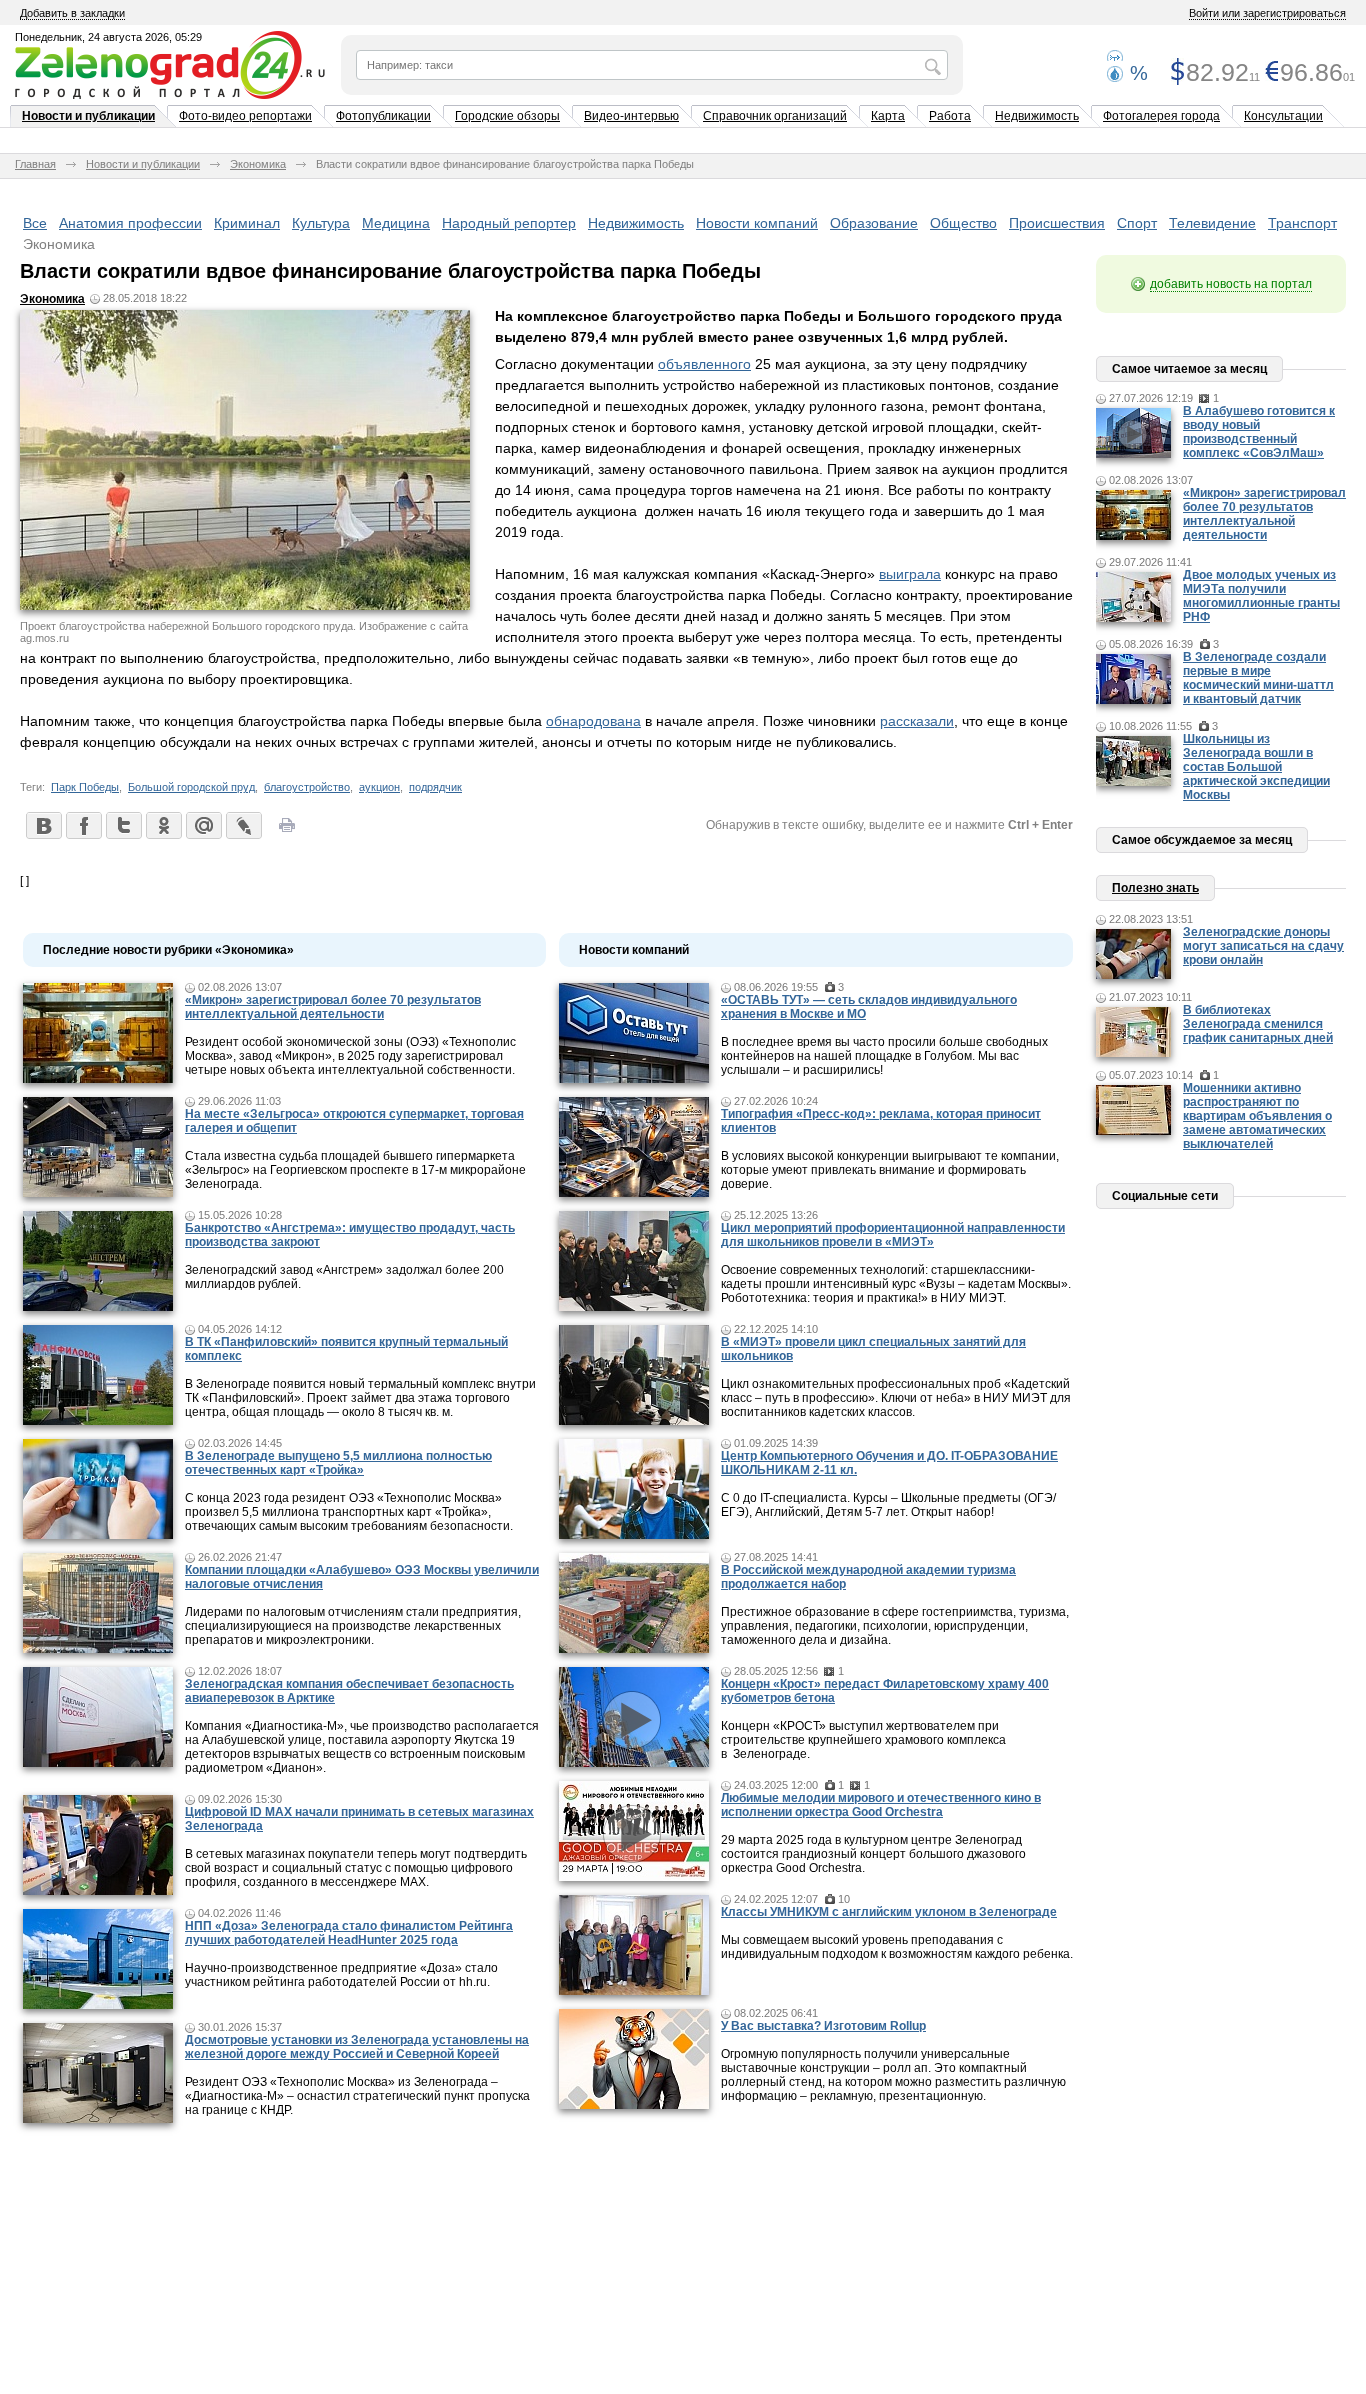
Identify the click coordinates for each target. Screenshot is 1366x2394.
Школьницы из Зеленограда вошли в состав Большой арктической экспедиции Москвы (1256, 767)
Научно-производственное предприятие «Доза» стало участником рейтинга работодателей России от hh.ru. (341, 1975)
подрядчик (435, 787)
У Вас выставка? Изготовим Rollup (823, 2026)
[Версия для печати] (287, 831)
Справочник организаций (775, 116)
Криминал (247, 223)
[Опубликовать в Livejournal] (243, 825)
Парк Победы (85, 787)
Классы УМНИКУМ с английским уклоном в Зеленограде (889, 1912)
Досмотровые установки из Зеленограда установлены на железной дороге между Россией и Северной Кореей (357, 2047)
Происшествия (1057, 223)
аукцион (379, 787)
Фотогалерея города (1161, 116)
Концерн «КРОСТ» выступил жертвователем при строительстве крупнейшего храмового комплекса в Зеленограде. (863, 1740)
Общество (963, 223)
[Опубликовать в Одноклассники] (163, 825)
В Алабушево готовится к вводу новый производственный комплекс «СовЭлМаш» (1259, 432)
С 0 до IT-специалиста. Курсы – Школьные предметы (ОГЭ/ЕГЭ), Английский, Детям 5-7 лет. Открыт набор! (888, 1505)
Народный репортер (509, 223)
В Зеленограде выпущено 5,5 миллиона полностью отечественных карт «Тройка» (338, 1463)
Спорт (1137, 223)
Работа (950, 116)
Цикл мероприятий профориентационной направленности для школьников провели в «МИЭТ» (893, 1235)
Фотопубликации (383, 116)
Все (35, 223)
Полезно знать (1155, 888)
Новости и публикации (88, 116)
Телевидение (1212, 223)
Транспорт (1302, 223)
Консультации (1283, 116)
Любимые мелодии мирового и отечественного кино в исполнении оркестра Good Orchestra (881, 1805)
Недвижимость (1037, 116)
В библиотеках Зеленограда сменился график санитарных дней (1258, 1024)
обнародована (593, 721)
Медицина (396, 223)
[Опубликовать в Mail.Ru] (203, 825)
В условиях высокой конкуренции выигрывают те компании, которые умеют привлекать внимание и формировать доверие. (890, 1170)
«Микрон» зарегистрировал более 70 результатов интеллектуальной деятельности (333, 1007)
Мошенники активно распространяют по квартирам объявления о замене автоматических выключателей (1257, 1116)
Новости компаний (757, 223)
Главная (35, 164)
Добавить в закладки (72, 13)
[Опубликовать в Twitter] (123, 825)
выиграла (910, 574)
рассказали (917, 721)
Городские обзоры (507, 116)
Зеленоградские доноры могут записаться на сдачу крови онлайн (1263, 946)
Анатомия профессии (130, 223)
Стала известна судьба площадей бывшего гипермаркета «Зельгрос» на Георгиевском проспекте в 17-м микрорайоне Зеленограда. (355, 1170)
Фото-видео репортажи (245, 116)
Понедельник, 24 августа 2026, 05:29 (108, 37)
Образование (874, 223)
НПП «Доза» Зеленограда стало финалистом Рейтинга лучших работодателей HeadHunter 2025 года (349, 1933)
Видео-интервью (631, 116)
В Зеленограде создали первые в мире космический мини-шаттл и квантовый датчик (1258, 678)
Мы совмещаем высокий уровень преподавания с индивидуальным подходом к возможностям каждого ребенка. (897, 1947)
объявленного (704, 364)
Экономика (258, 164)
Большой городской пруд (191, 787)
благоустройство (307, 787)
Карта (888, 116)
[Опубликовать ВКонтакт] (43, 825)
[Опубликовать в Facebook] (83, 825)
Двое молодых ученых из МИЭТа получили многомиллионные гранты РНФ (1261, 596)
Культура (321, 223)
